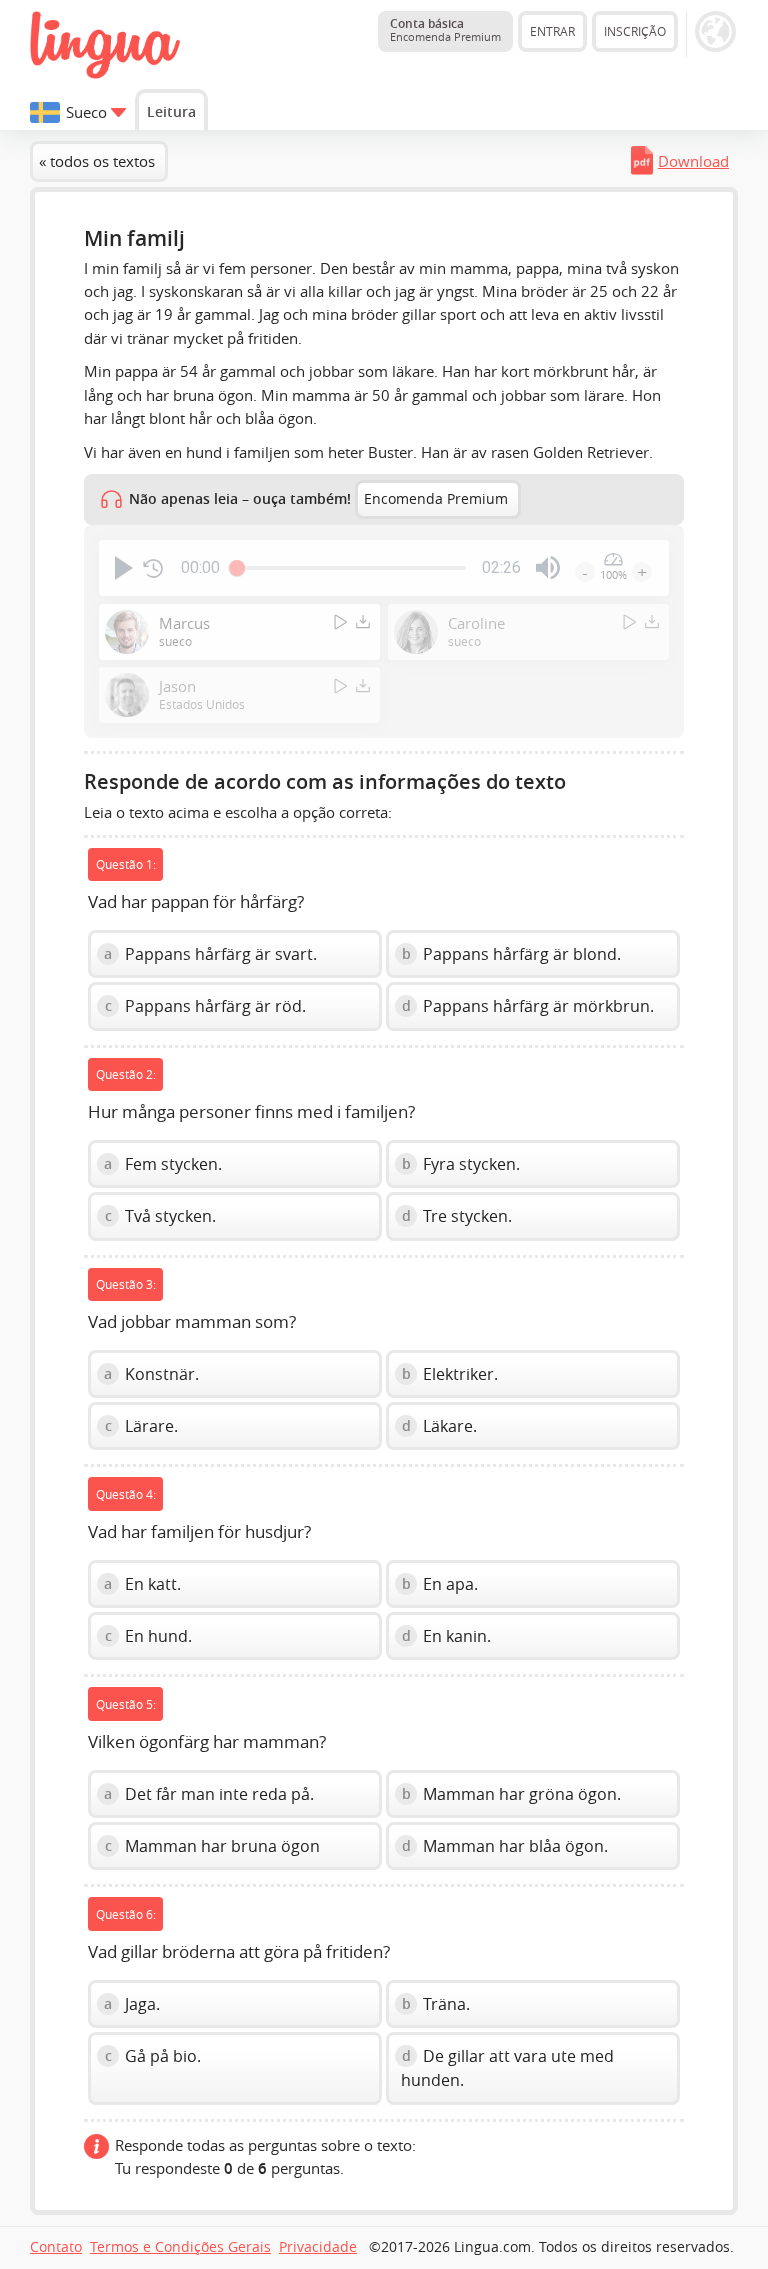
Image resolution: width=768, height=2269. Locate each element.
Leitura (171, 111)
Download (693, 161)
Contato (56, 2247)
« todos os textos (97, 161)
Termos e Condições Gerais (180, 2247)
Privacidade (318, 2247)
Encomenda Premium (436, 499)
